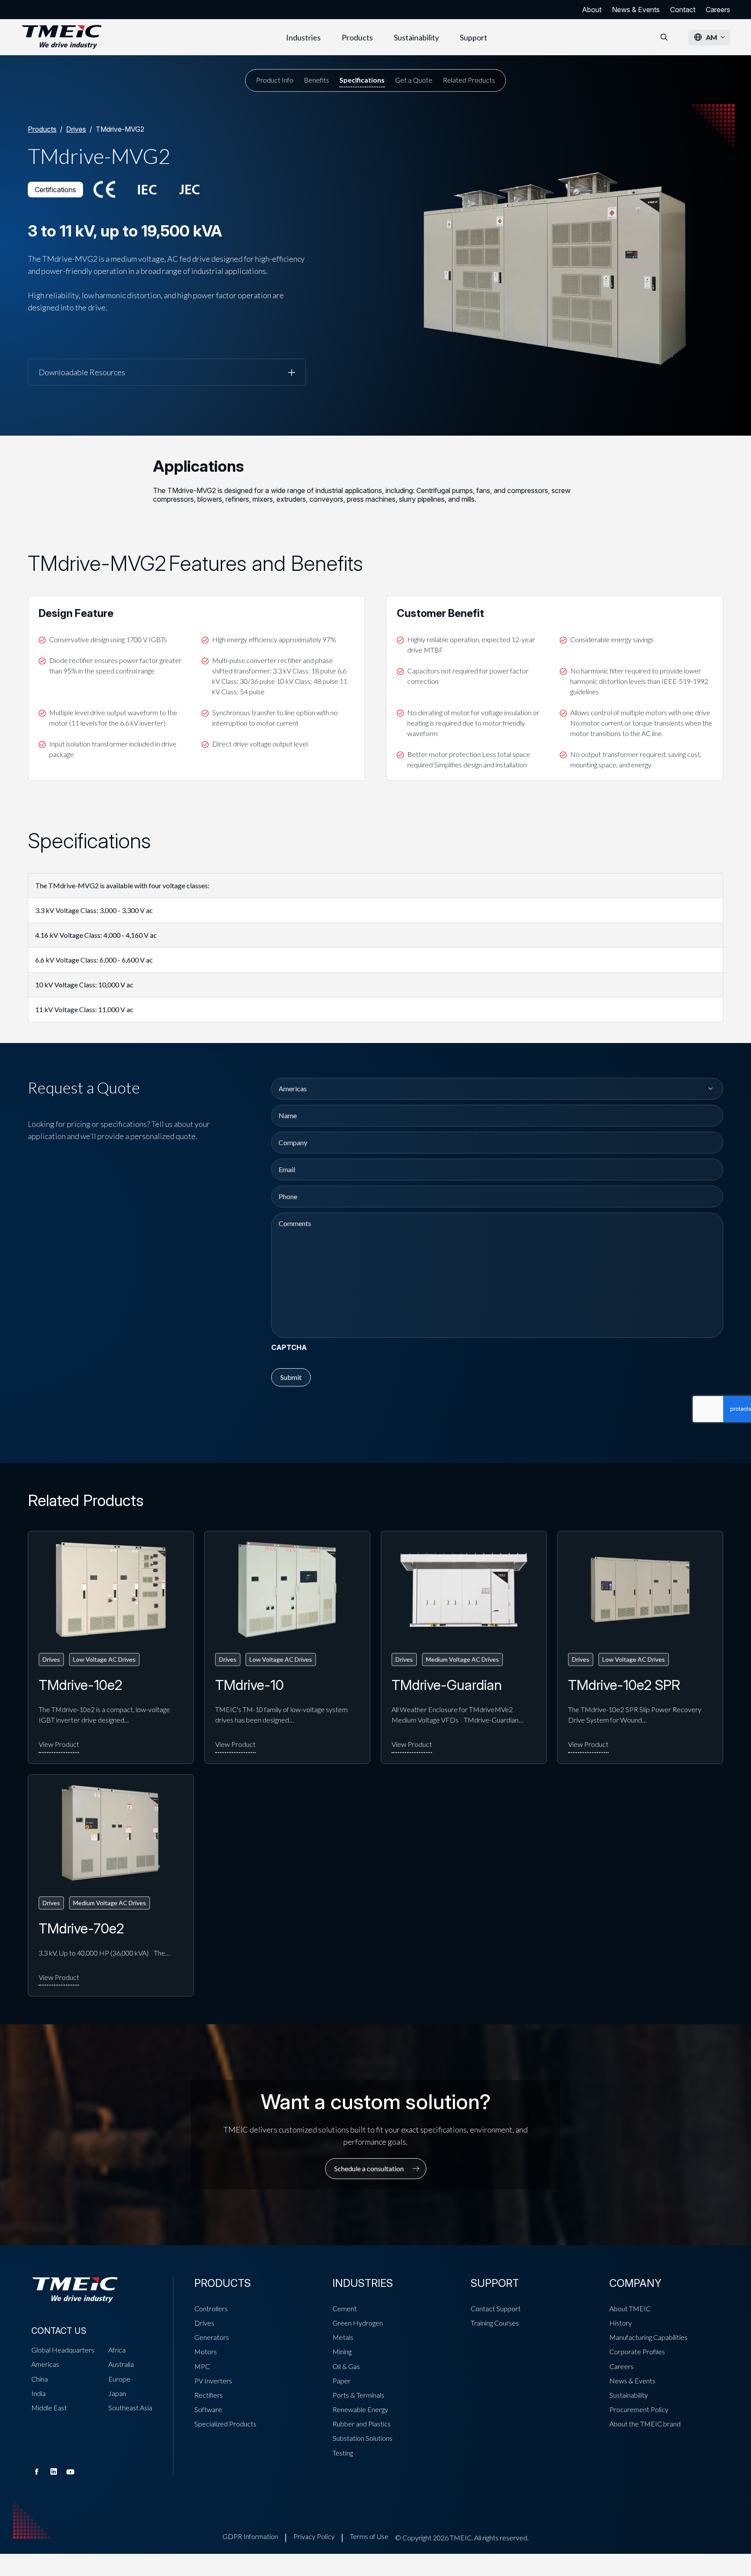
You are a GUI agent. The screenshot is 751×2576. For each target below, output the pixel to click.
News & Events (636, 10)
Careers (718, 10)
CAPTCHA (289, 1347)
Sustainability (416, 37)
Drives (76, 129)
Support (474, 37)
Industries (303, 37)
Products (357, 37)
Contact (683, 10)
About (592, 10)
